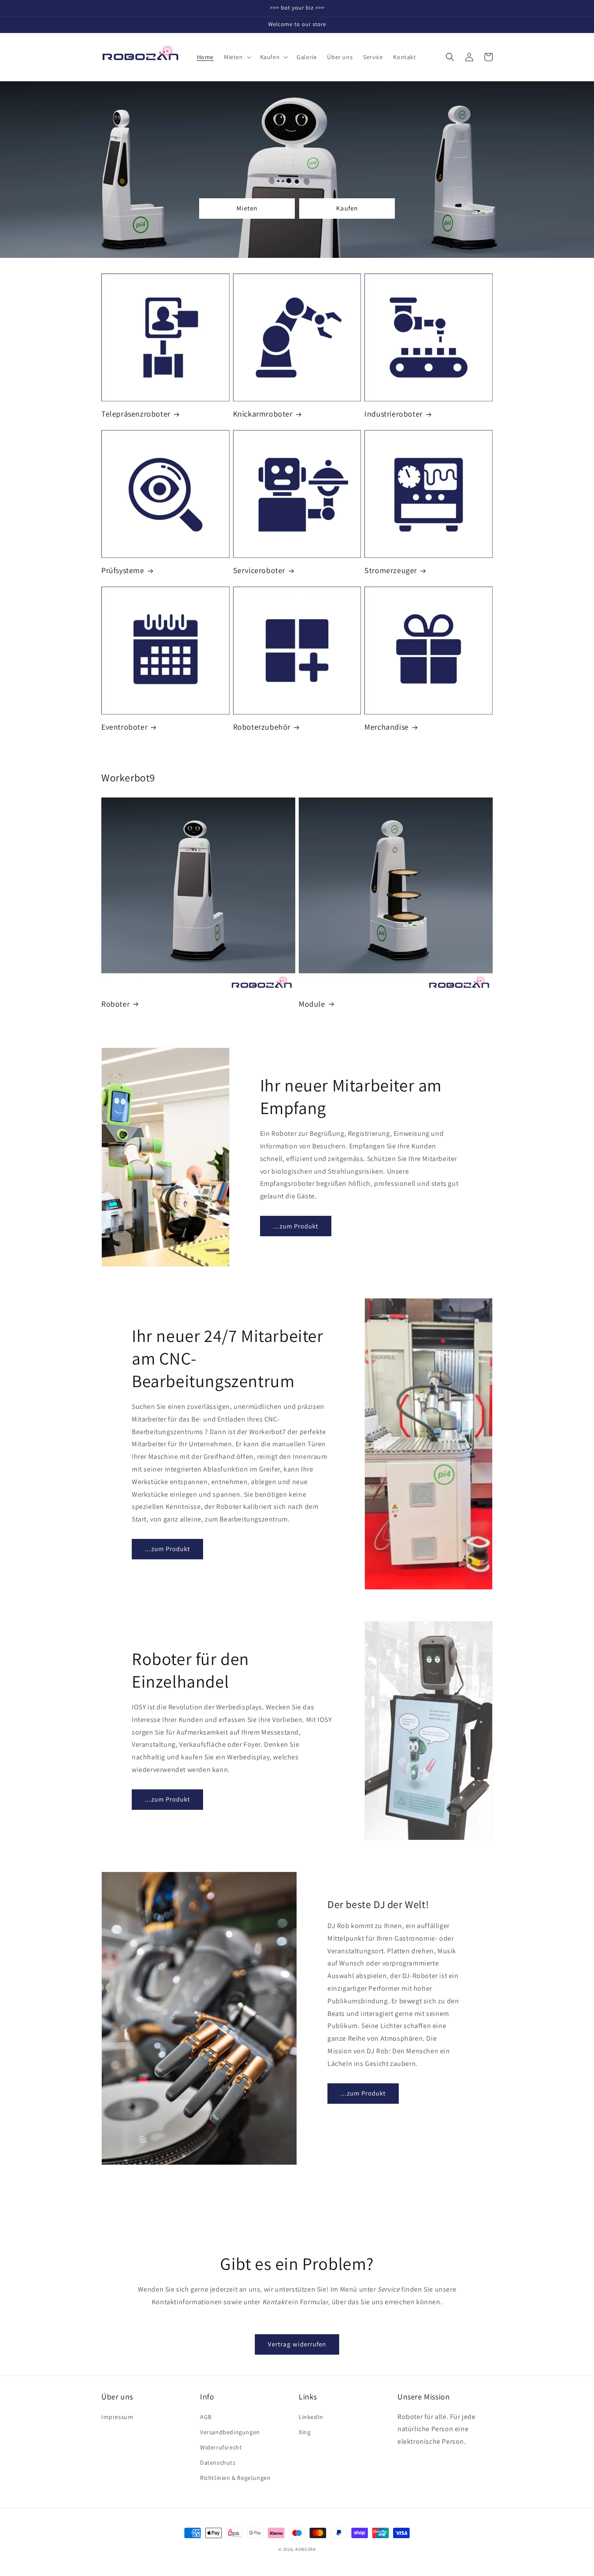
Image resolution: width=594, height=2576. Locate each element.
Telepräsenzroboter (136, 414)
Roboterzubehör (262, 727)
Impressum (117, 2417)
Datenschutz (218, 2463)
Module (312, 1004)
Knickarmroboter (263, 414)
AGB (206, 2417)
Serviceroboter (259, 570)
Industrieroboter (394, 414)
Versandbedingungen (230, 2432)
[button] (237, 57)
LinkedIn (311, 2417)
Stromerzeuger (391, 570)
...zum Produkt (296, 1226)
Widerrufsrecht (221, 2447)
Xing (305, 2432)
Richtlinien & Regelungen (235, 2478)
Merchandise (387, 727)
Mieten (247, 208)
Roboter (115, 1004)
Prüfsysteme (123, 570)
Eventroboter (124, 727)
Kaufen (347, 208)
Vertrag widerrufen (297, 2344)
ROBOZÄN (305, 2549)
